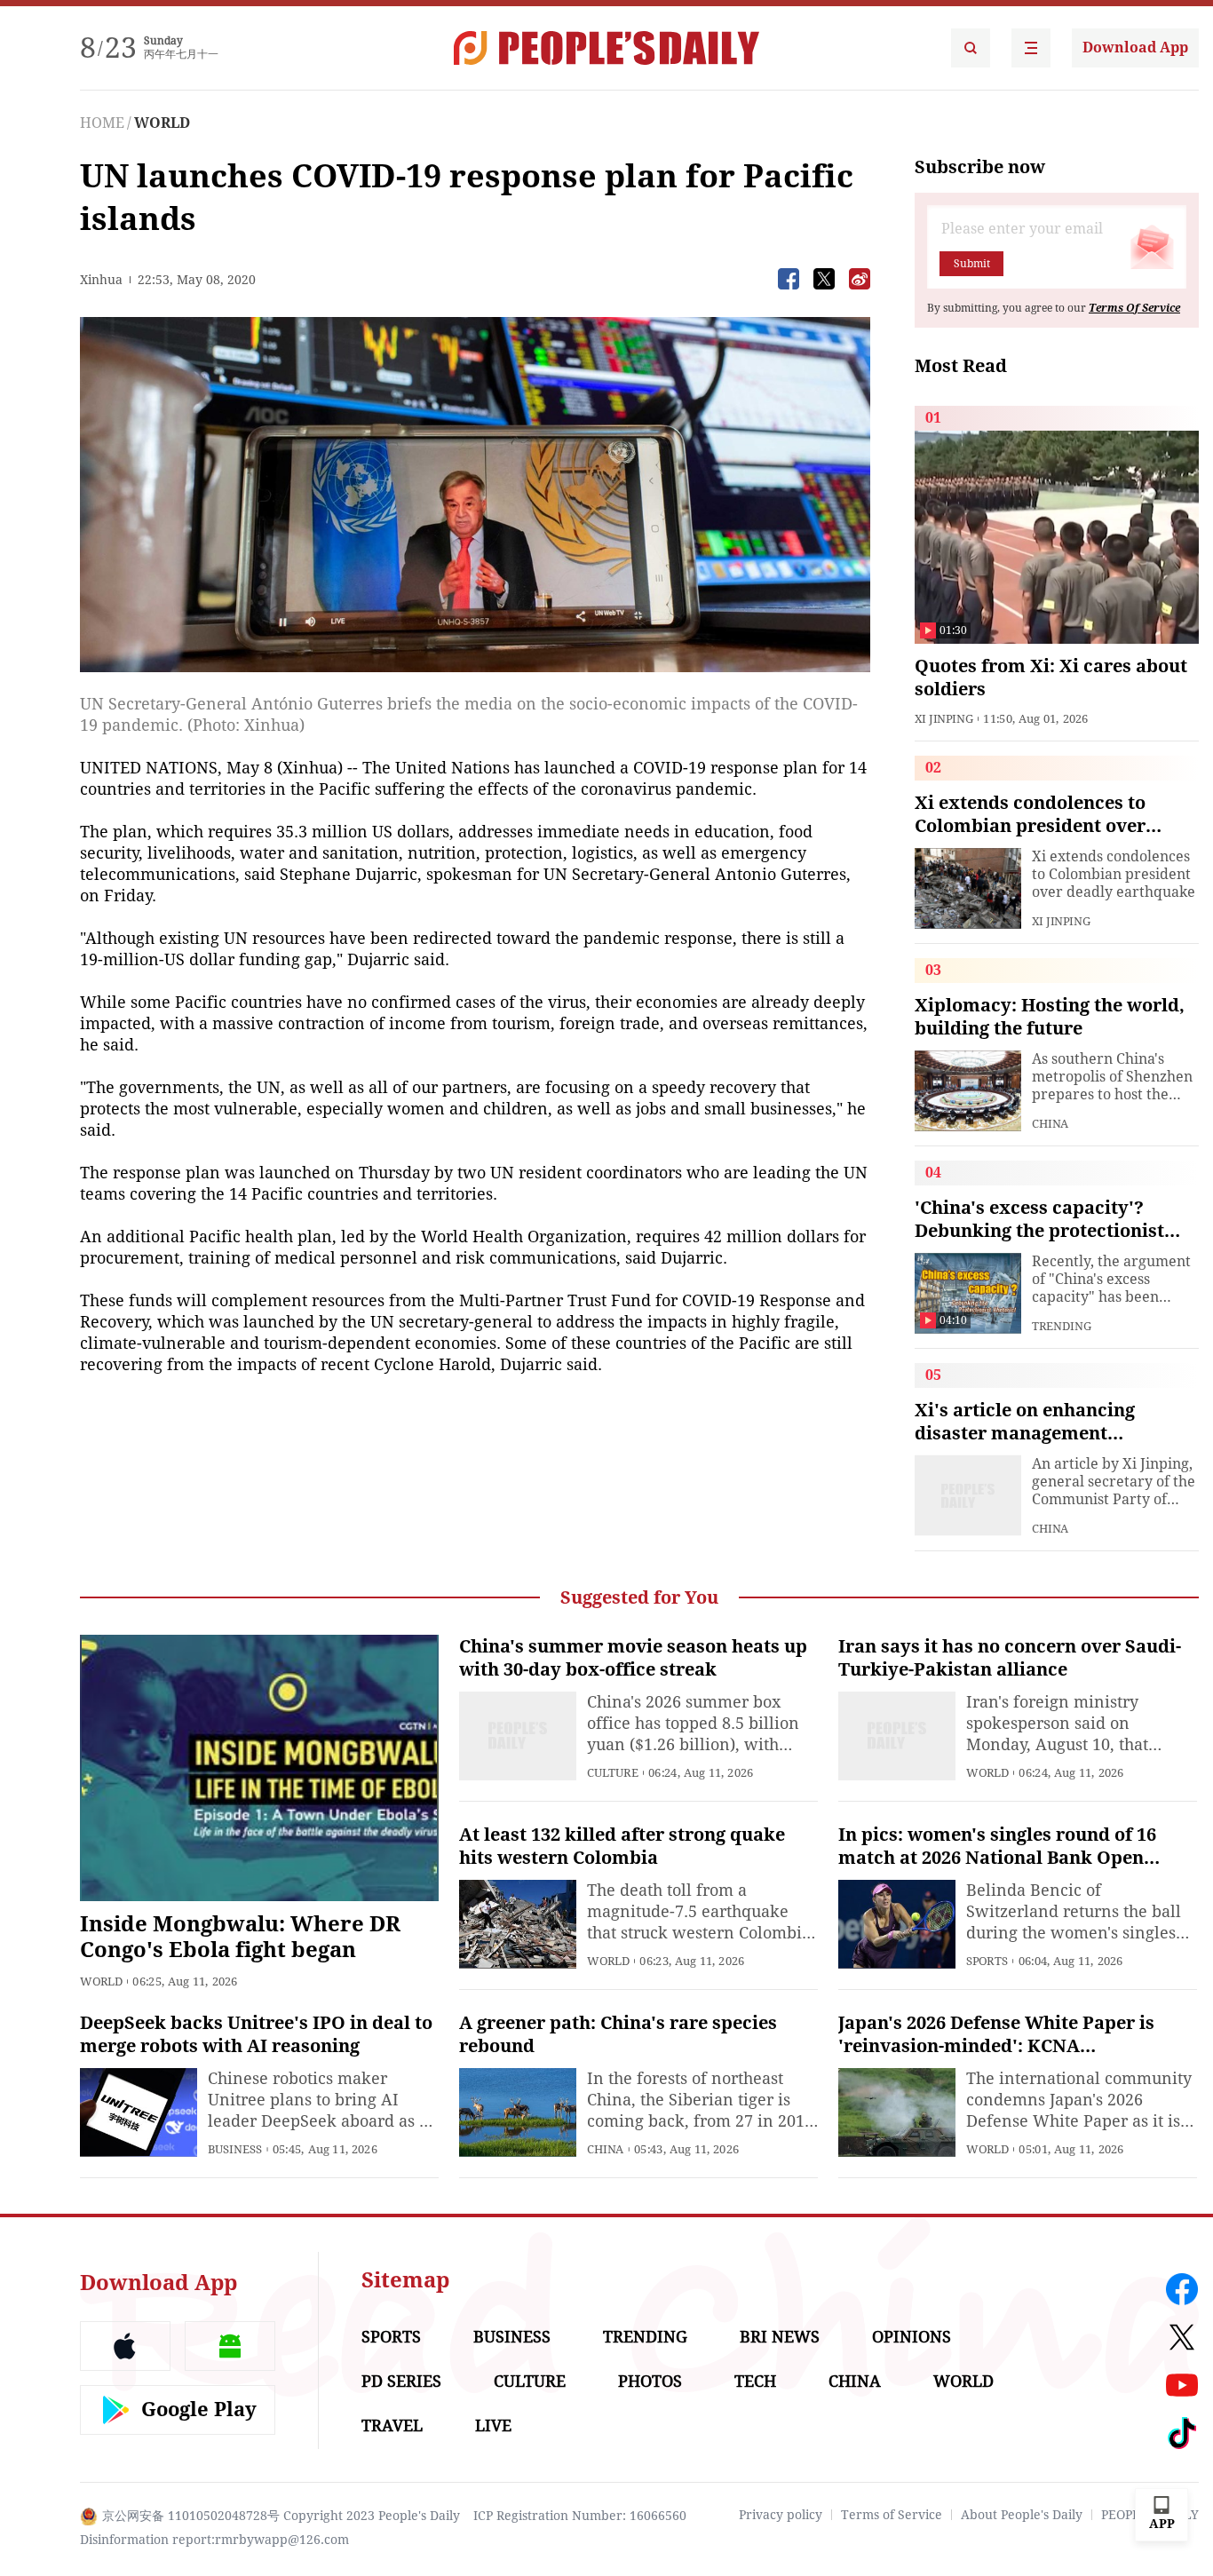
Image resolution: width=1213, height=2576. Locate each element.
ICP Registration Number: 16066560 (580, 2516)
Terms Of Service (1134, 308)
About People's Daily (1022, 2515)
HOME (102, 123)
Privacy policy (781, 2515)
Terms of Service (892, 2515)
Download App (1135, 48)
